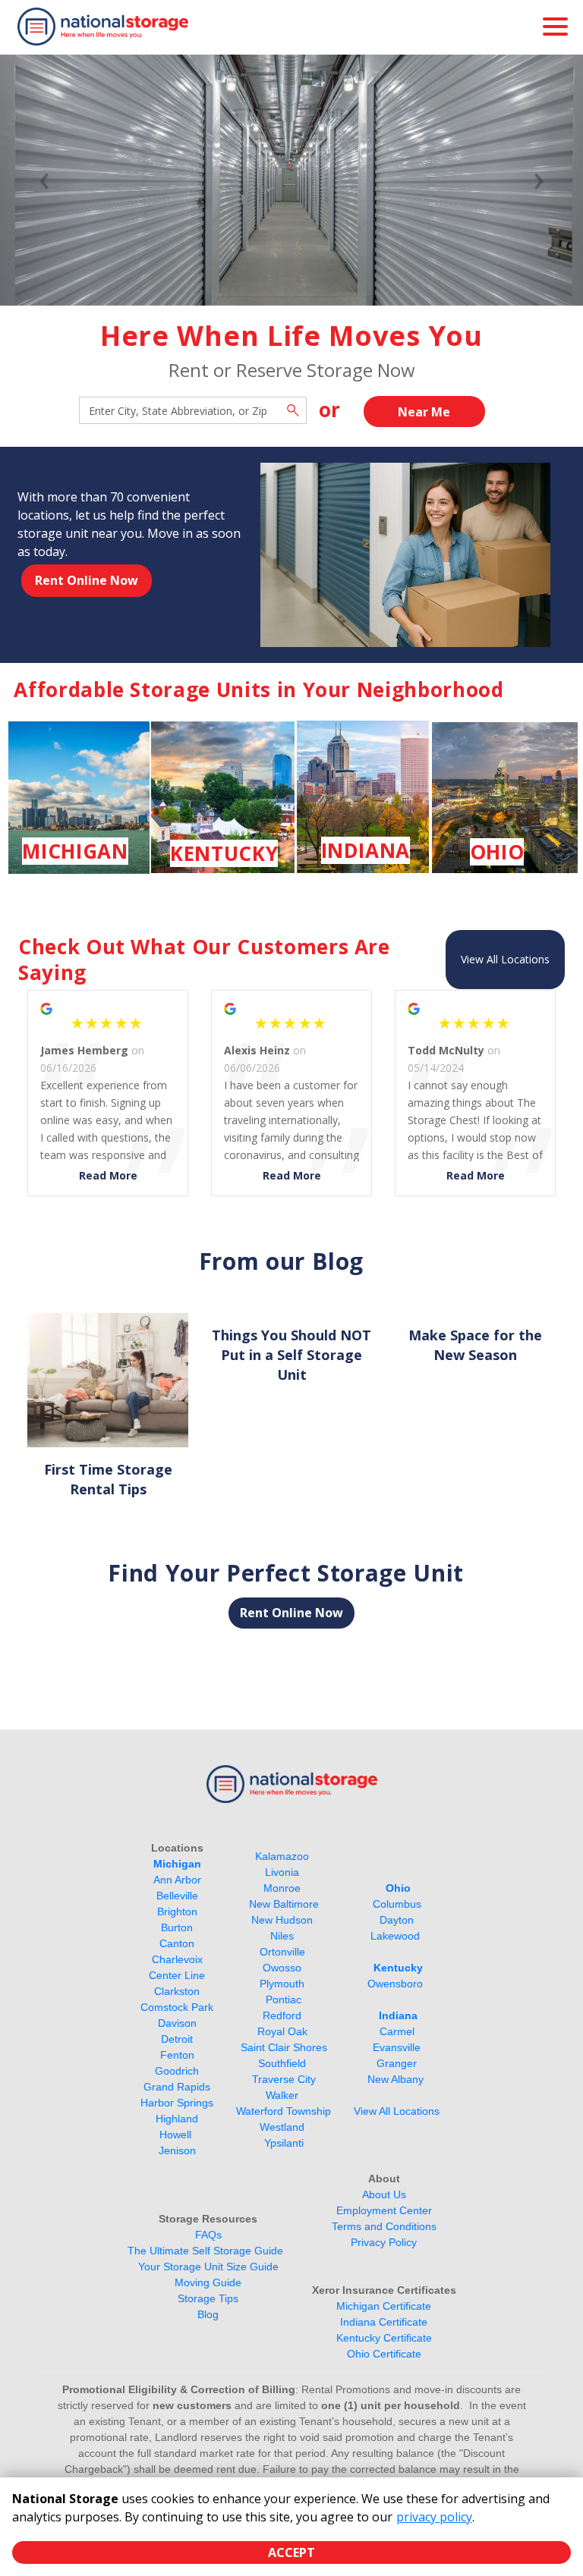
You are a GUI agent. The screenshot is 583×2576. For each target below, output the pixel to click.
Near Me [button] (424, 412)
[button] (44, 180)
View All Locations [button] (505, 959)
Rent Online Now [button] (87, 580)
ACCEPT (291, 2552)
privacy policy (434, 2517)
